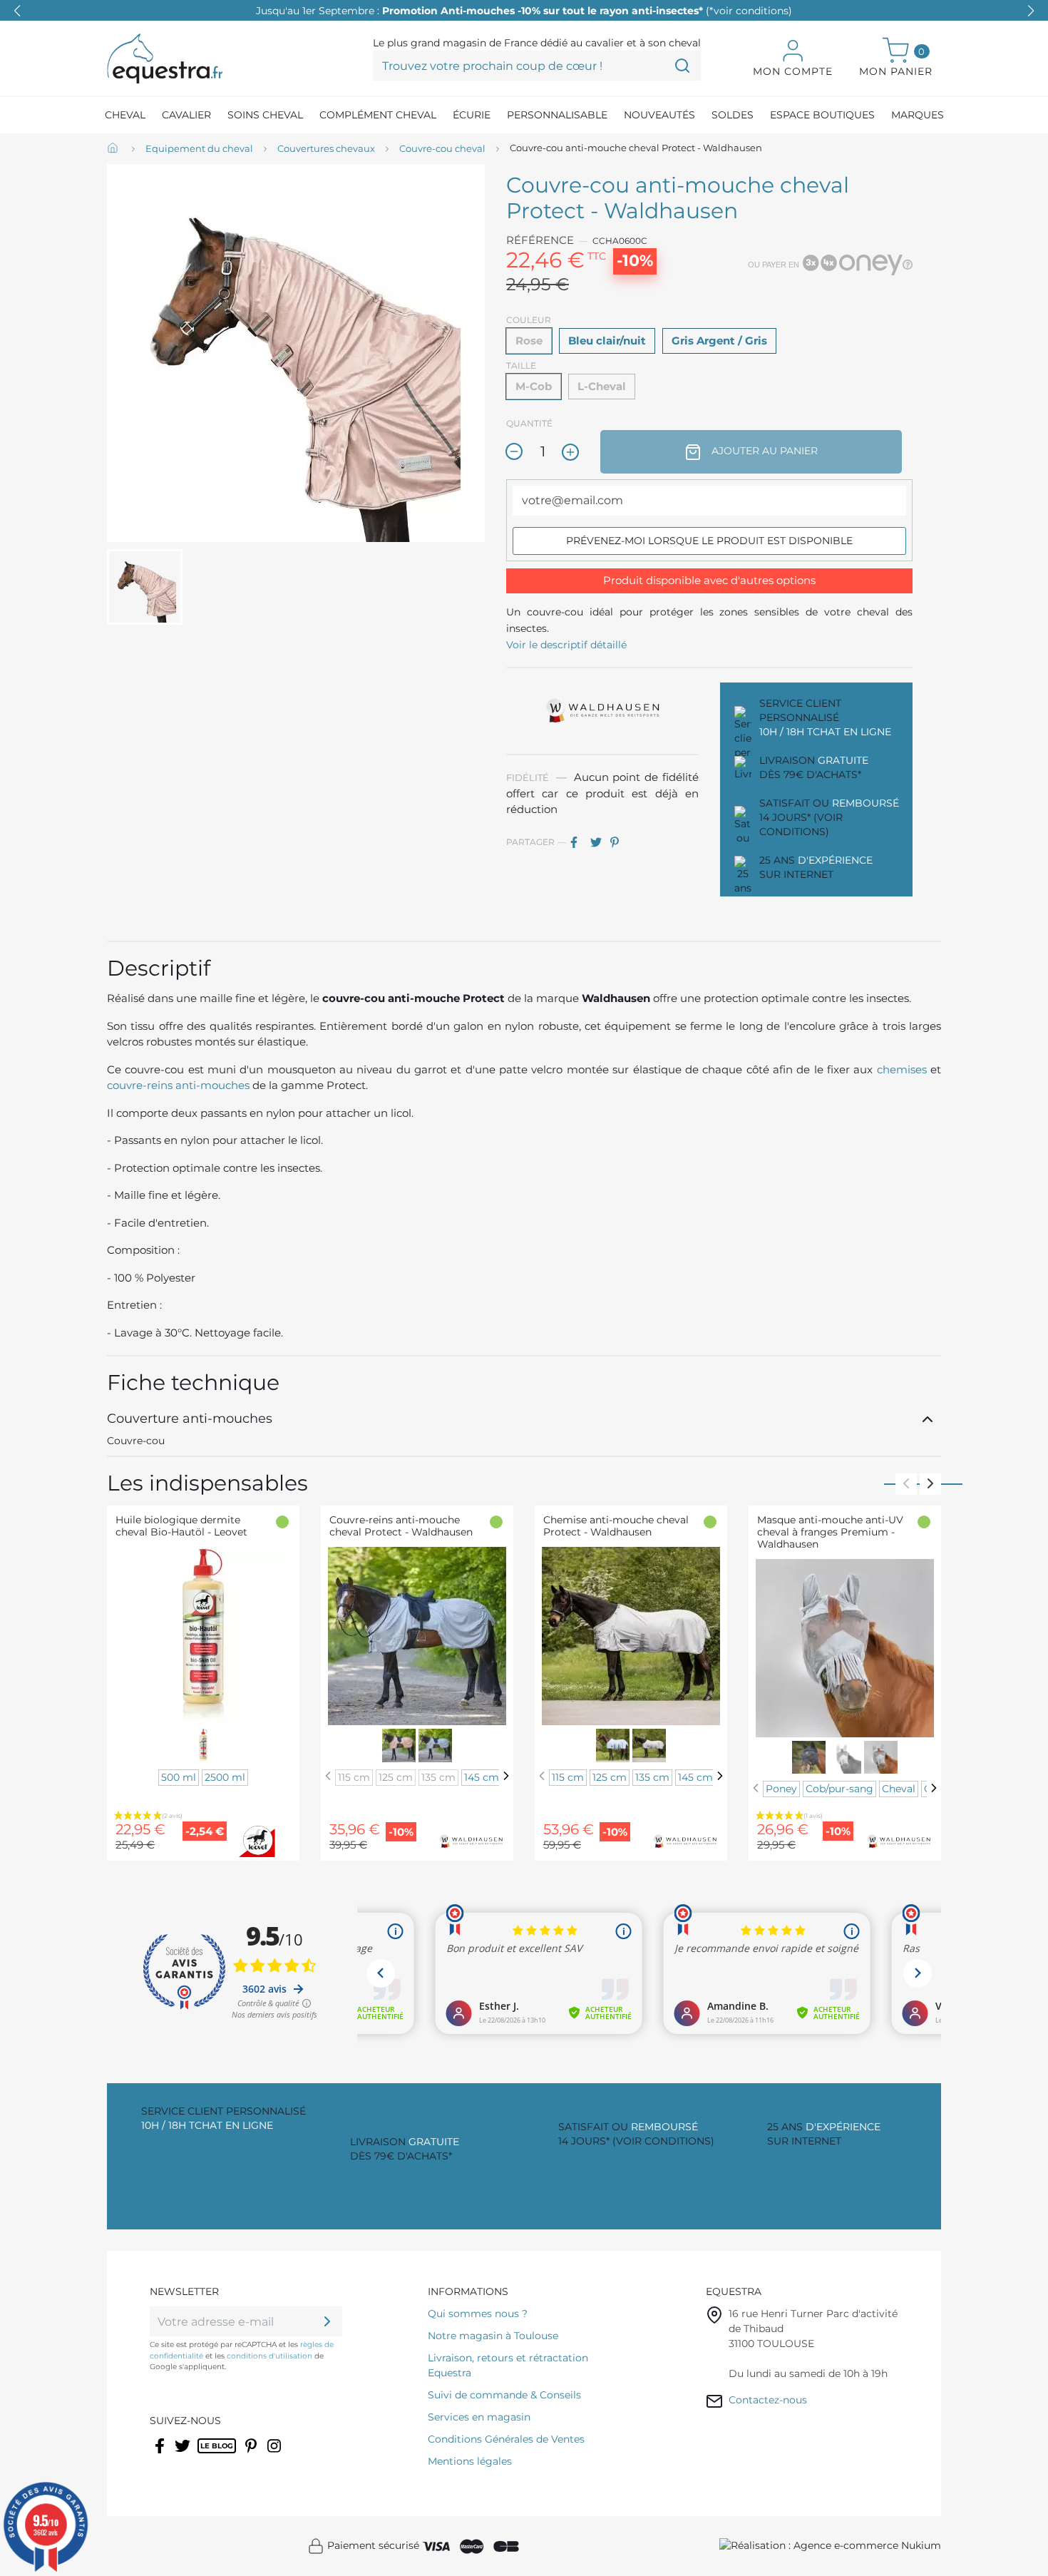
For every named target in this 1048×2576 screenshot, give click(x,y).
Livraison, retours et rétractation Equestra (508, 2365)
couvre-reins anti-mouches (178, 1085)
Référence (540, 240)
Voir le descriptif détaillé (566, 645)
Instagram (275, 2455)
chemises (902, 1069)
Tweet (599, 842)
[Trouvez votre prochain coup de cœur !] (682, 66)
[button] (1031, 11)
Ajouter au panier (763, 451)
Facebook (161, 2455)
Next (930, 1484)
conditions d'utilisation (269, 2356)
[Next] (506, 1776)
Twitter (184, 2455)
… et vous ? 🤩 (524, 11)
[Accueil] (114, 149)
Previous (906, 1484)
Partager (579, 842)
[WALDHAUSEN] (602, 710)
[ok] (327, 2321)
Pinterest (619, 842)
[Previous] (328, 1776)
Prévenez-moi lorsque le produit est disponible (709, 541)
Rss (205, 2455)
